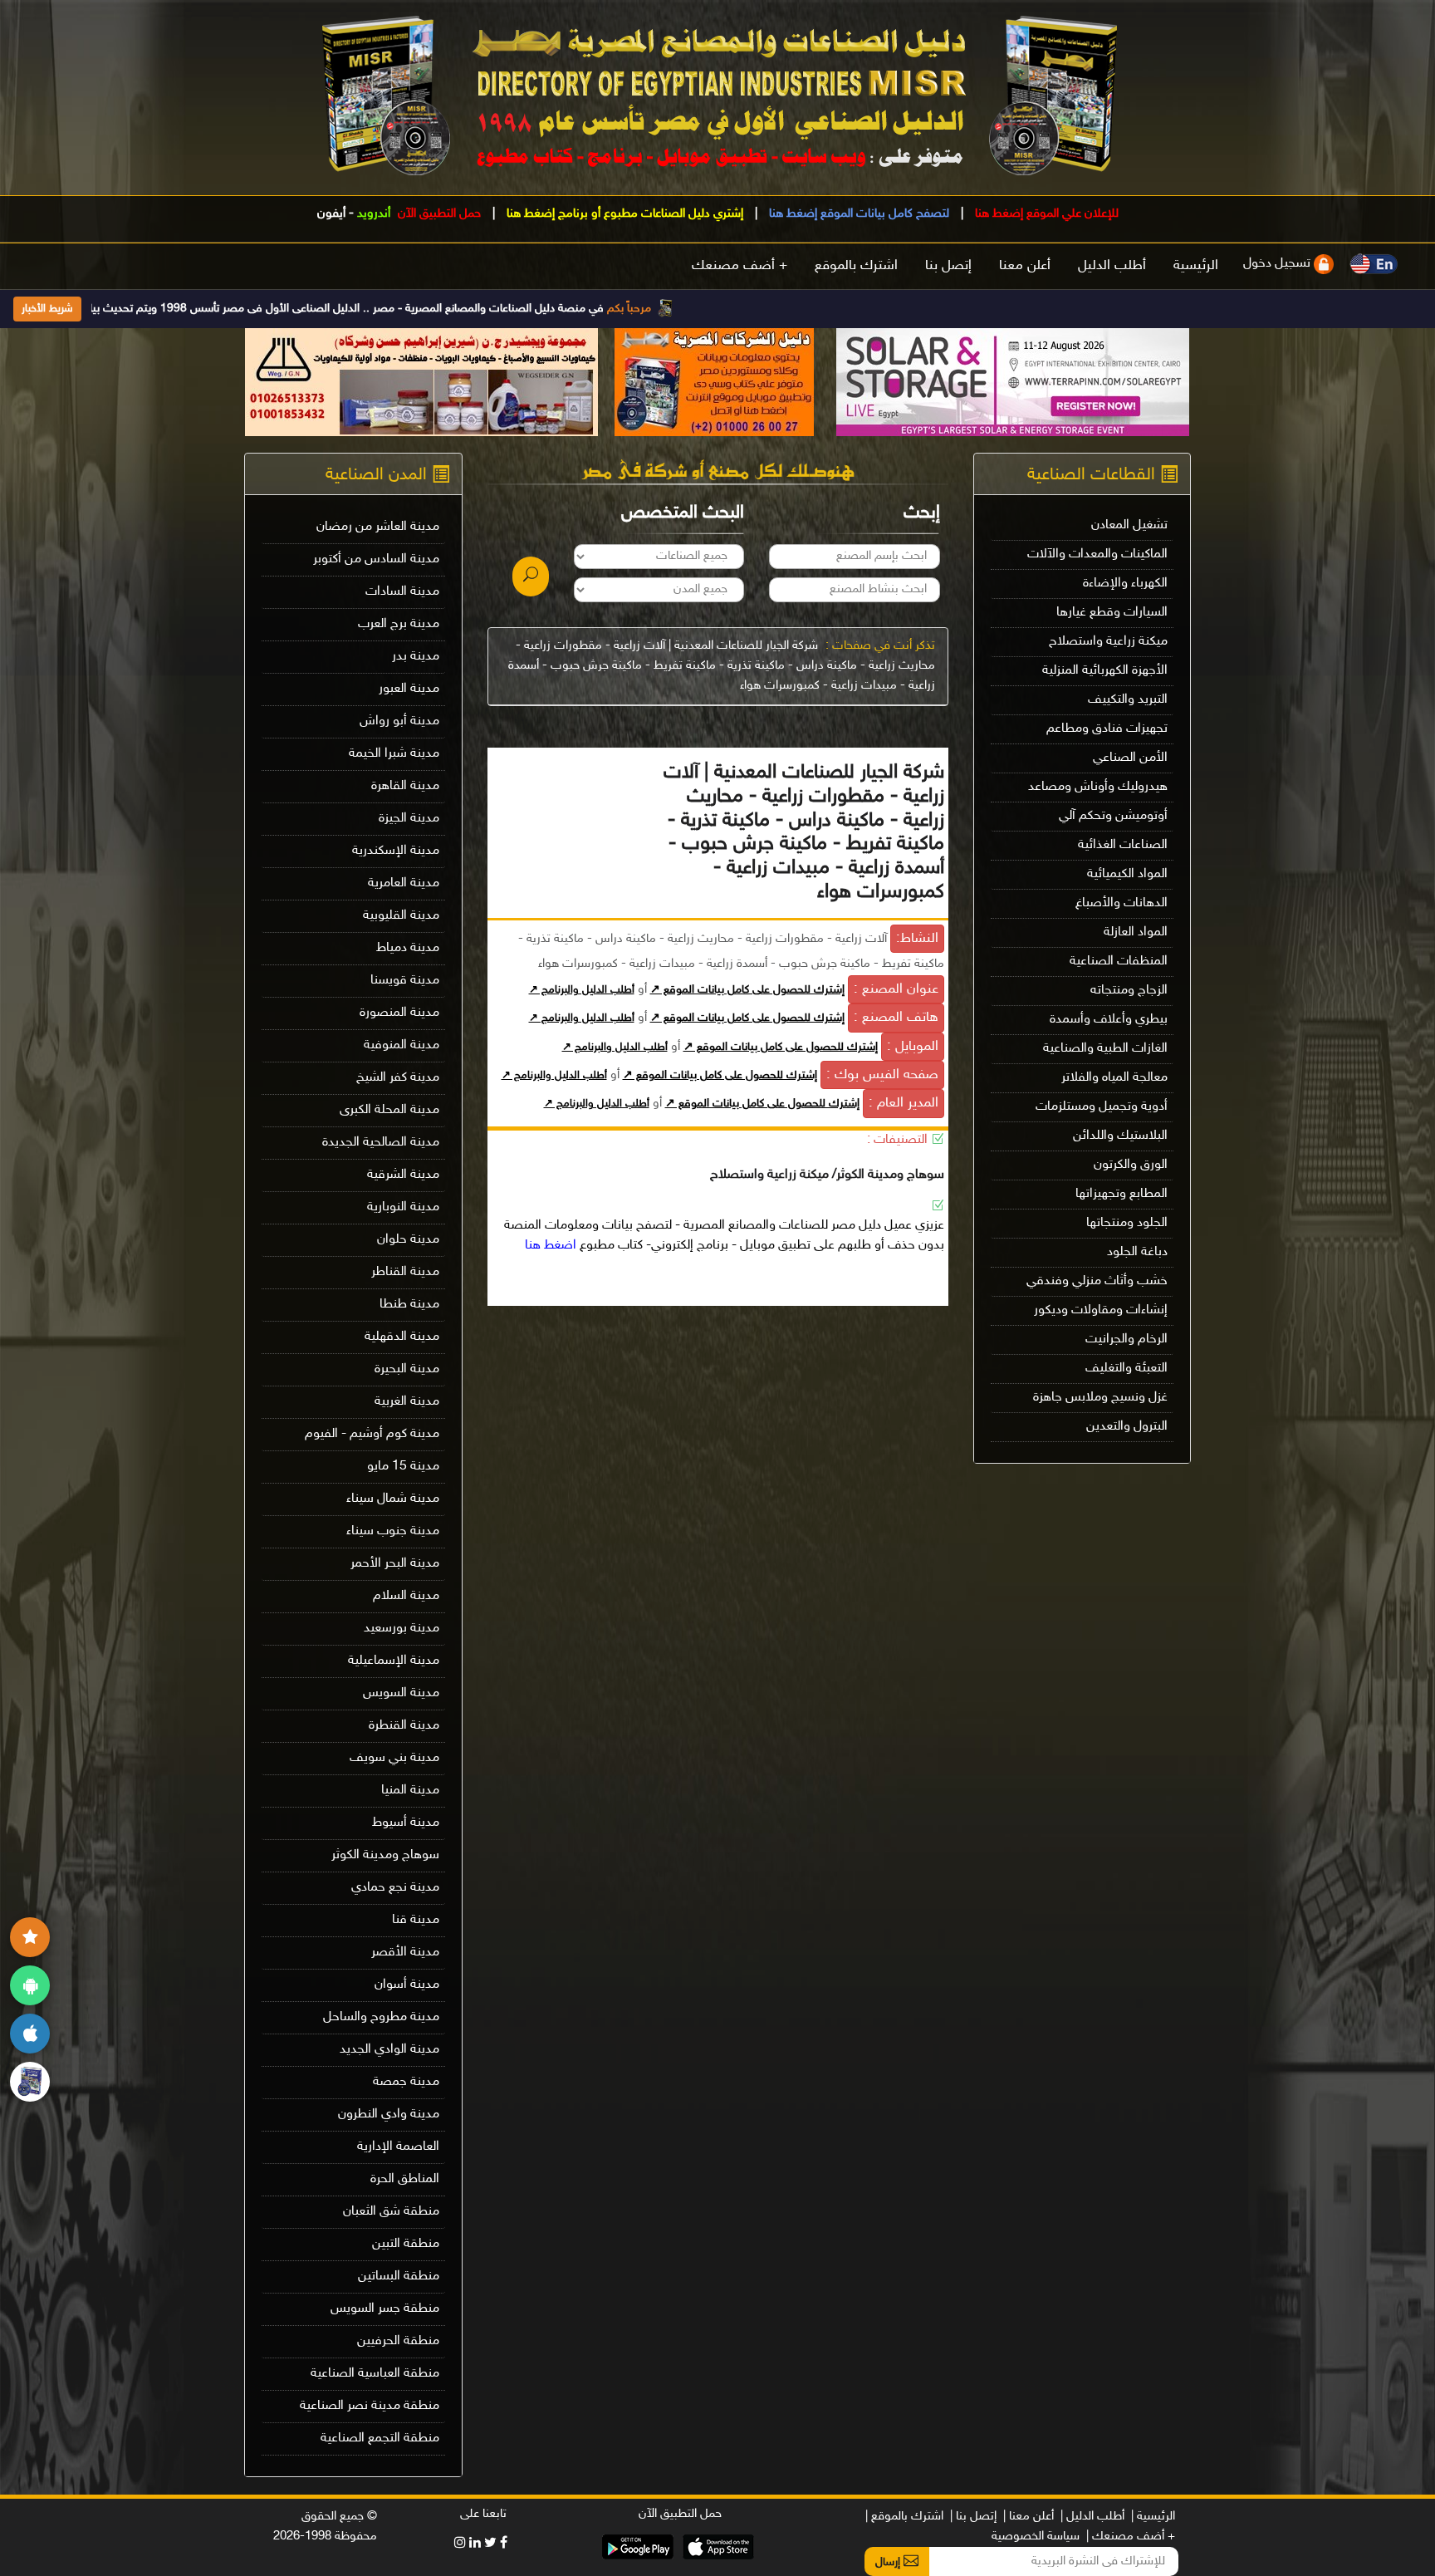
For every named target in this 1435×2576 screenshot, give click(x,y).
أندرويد (374, 214)
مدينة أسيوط (406, 1823)
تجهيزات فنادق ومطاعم (1107, 729)
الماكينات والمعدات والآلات (1097, 554)
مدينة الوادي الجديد (389, 2050)
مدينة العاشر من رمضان (378, 527)
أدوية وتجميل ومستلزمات (1102, 1107)
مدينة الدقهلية (402, 1337)
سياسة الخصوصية (1036, 2537)
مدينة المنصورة (399, 1013)
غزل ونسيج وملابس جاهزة (1100, 1398)
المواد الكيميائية (1127, 874)
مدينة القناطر (405, 1272)
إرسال (889, 2562)
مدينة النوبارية (403, 1207)
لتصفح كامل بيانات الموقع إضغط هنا (857, 214)
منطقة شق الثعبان (391, 2212)
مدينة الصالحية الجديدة (381, 1143)
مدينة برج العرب (399, 624)
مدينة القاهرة (405, 786)
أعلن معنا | (1028, 2517)
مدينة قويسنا (405, 981)
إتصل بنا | (973, 2517)
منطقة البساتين (399, 2277)
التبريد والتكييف (1128, 700)
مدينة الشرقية (403, 1175)
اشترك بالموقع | (904, 2517)
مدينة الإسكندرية (396, 851)
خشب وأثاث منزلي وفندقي (1097, 1281)
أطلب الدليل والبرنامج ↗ (582, 990)
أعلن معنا (1025, 266)
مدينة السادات (402, 592)
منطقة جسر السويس (385, 2309)
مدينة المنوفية (402, 1045)
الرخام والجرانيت (1126, 1340)
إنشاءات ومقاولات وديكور (1101, 1310)
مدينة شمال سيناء (393, 1499)
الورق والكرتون (1131, 1165)
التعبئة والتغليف (1126, 1369)
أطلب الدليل (1112, 266)
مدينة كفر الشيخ (398, 1078)
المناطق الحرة (405, 2179)
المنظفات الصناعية (1119, 962)
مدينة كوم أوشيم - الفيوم (372, 1434)
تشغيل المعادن (1129, 525)
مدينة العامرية (404, 883)
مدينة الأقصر (405, 1953)
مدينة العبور (409, 689)
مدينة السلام (406, 1596)
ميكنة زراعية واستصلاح (1108, 642)
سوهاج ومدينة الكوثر (385, 1855)
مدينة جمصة (406, 2082)
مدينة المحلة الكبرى (389, 1110)
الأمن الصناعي (1130, 758)
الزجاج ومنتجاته (1129, 991)
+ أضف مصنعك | (1131, 2537)
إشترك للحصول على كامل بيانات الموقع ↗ (747, 990)
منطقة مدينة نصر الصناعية (370, 2406)
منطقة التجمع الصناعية (380, 2439)
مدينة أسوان (407, 1985)
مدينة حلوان (408, 1240)
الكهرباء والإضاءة (1125, 584)
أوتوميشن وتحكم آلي (1113, 816)
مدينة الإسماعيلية (394, 1661)
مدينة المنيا (410, 1791)
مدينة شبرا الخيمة (394, 754)
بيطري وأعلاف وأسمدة (1109, 1020)
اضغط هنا (551, 1246)
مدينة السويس (401, 1693)
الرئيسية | (1153, 2517)
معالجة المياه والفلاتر (1114, 1078)
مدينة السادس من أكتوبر (376, 559)
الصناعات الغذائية (1123, 845)
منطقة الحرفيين (398, 2341)
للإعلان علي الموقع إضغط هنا (1045, 214)
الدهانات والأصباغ (1122, 903)
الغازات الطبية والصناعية (1105, 1049)
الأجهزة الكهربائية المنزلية (1105, 671)
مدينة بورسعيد (402, 1629)
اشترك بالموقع (856, 266)
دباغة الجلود (1137, 1252)
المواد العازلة (1136, 932)
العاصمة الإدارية (398, 2147)
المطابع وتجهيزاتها (1122, 1194)
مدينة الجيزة (409, 819)
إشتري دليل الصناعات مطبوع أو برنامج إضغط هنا (623, 214)
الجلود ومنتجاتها (1127, 1223)
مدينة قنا (416, 1920)
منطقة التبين (406, 2244)
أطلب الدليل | (1092, 2517)
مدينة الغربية (407, 1402)
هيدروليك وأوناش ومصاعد (1098, 787)
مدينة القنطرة (404, 1726)
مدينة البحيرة (407, 1369)
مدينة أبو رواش (399, 721)
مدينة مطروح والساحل (381, 2017)
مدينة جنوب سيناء (393, 1531)
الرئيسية (1196, 266)
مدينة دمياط (408, 948)
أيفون (331, 214)
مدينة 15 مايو (403, 1467)
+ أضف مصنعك (740, 266)
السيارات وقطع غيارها (1112, 613)
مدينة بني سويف (394, 1758)
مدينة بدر (416, 657)
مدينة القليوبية (401, 916)
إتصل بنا (948, 266)
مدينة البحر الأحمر (395, 1564)
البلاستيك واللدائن (1120, 1136)
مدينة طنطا (409, 1305)
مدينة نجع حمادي (395, 1888)
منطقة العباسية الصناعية (375, 2374)
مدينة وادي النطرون (389, 2115)
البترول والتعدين (1127, 1427)
